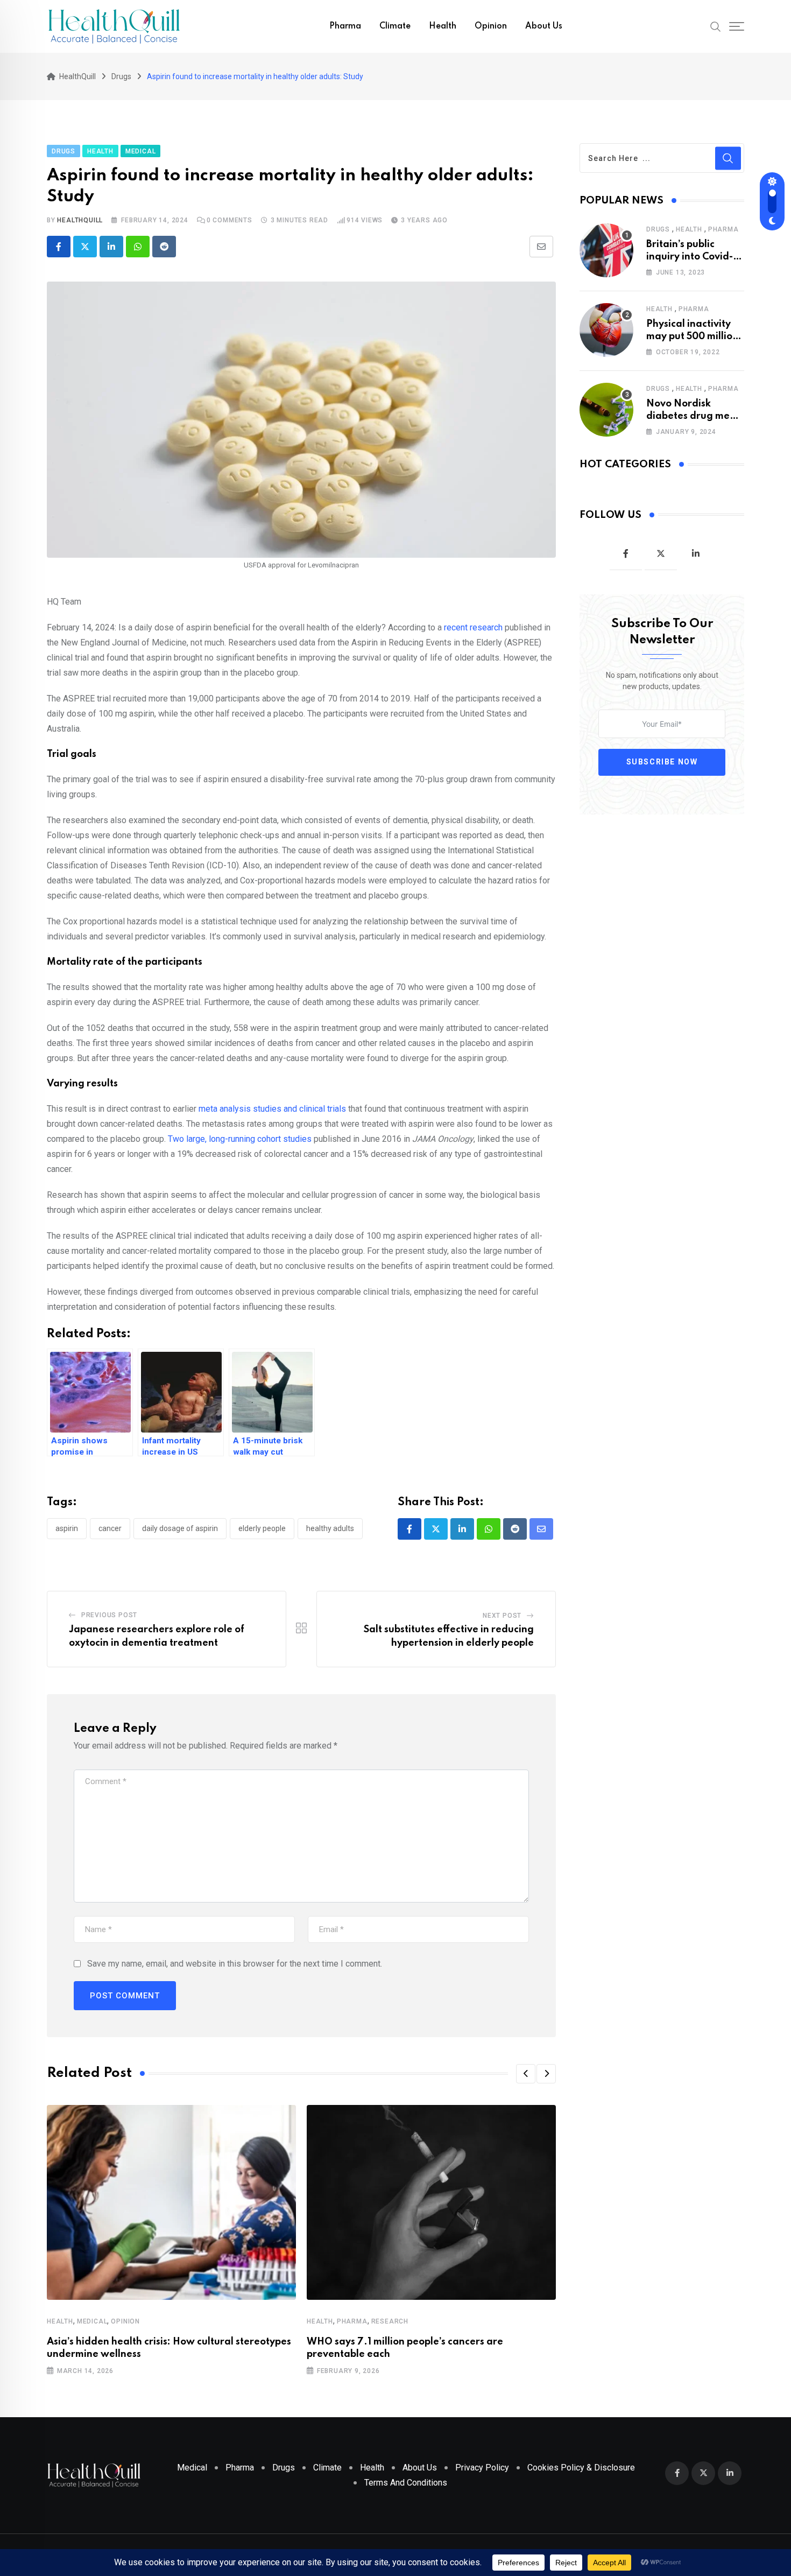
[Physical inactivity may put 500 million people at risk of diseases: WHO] (606, 330)
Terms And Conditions (406, 2483)
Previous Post (109, 1615)
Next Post (502, 1616)
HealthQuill (80, 220)
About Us (544, 26)
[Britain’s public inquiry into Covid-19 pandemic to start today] (606, 250)
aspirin (67, 1528)
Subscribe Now (662, 762)
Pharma (345, 26)
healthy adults (330, 1528)
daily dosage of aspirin (180, 1528)
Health (443, 26)
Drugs (658, 229)
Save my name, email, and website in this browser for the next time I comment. (235, 1964)
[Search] (716, 26)
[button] (526, 2074)
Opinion (491, 26)
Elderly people (262, 1528)
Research (390, 2321)
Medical (92, 2321)
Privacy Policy (482, 2468)
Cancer (110, 1528)
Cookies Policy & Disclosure (581, 2468)
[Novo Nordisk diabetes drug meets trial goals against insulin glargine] (606, 410)
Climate (395, 26)
